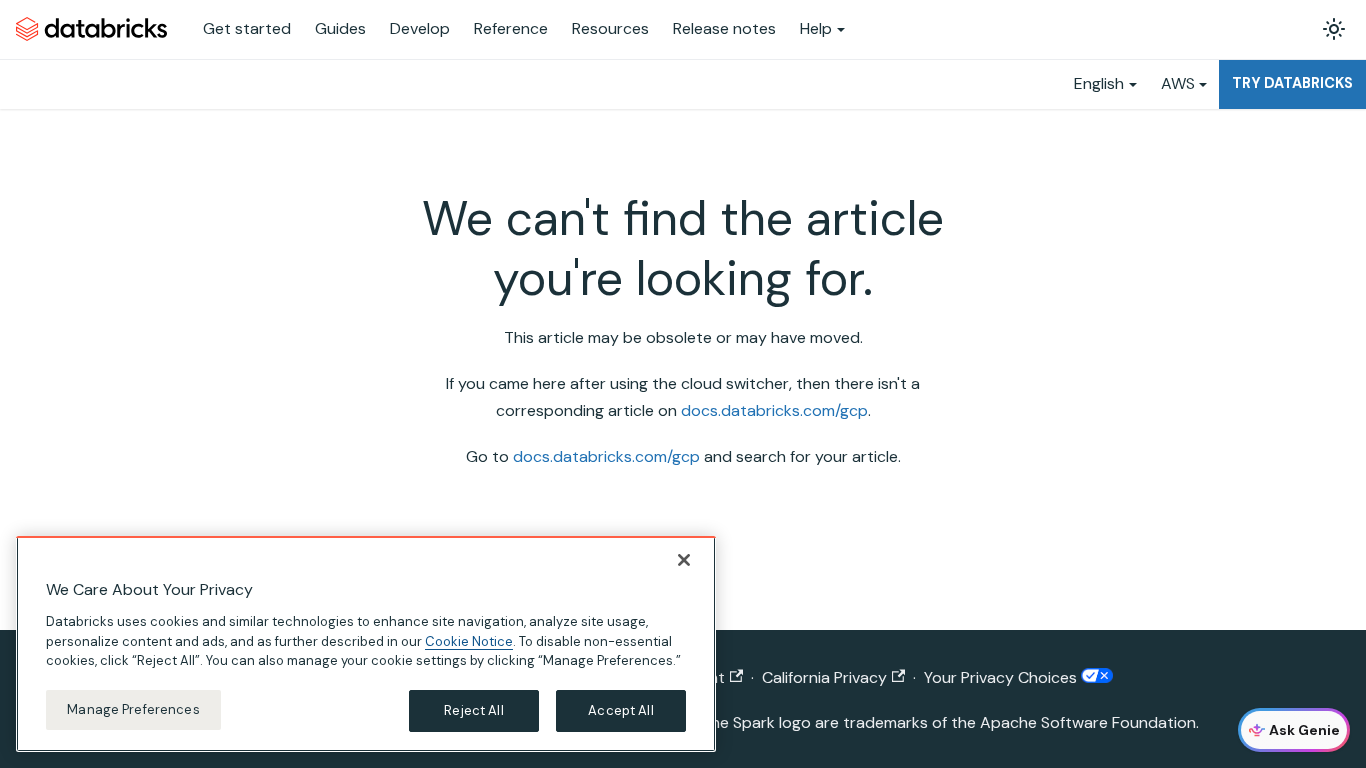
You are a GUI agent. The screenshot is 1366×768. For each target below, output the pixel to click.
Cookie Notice (469, 640)
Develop (420, 28)
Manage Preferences (133, 709)
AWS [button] (1178, 83)
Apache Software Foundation (1088, 722)
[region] (366, 644)
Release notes (724, 28)
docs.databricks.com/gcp (774, 410)
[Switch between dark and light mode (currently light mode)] (1334, 29)
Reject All (473, 710)
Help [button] (816, 28)
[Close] (684, 560)
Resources (610, 28)
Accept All (620, 710)
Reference (511, 28)
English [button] (1099, 83)
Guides (340, 28)
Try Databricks (1292, 83)
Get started (247, 28)
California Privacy (824, 677)
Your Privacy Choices (1002, 677)
